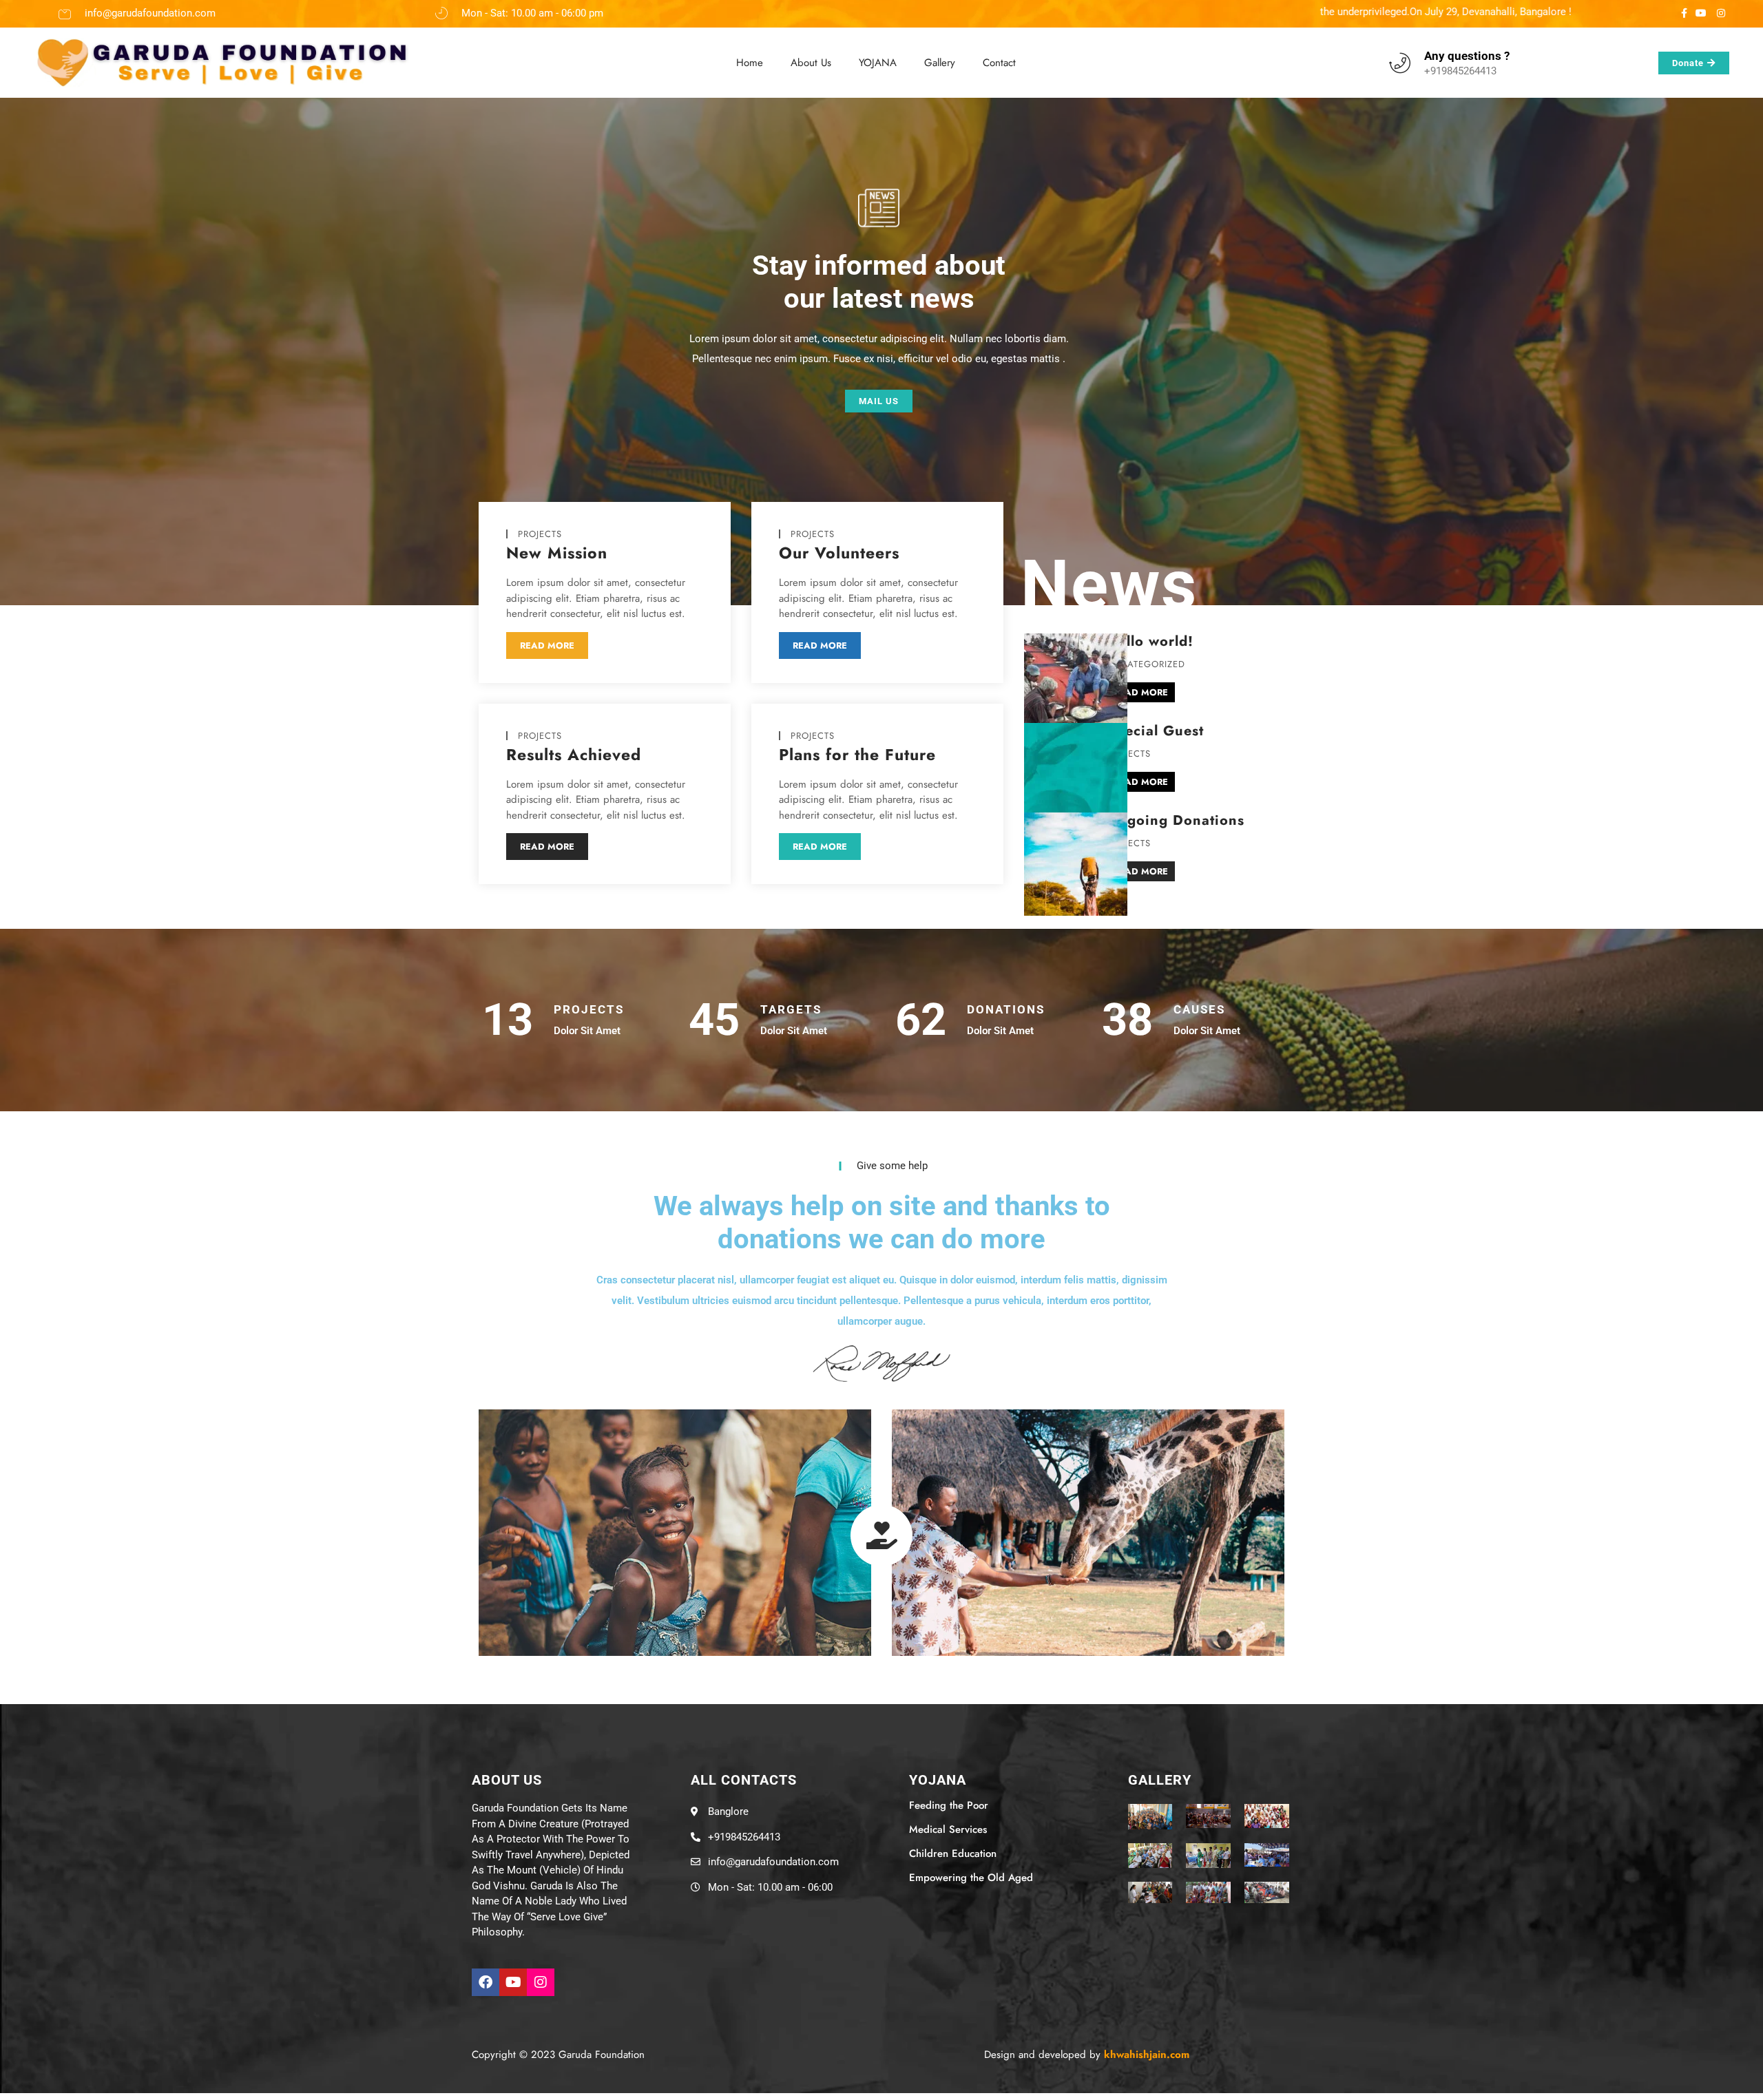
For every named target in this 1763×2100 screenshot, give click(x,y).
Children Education (953, 1854)
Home (750, 63)
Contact (999, 63)
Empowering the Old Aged (971, 1878)
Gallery (940, 63)
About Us (811, 63)
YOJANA (878, 63)
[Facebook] (486, 1982)
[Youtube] (513, 1982)
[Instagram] (541, 1982)
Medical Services (948, 1829)
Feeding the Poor (949, 1805)
